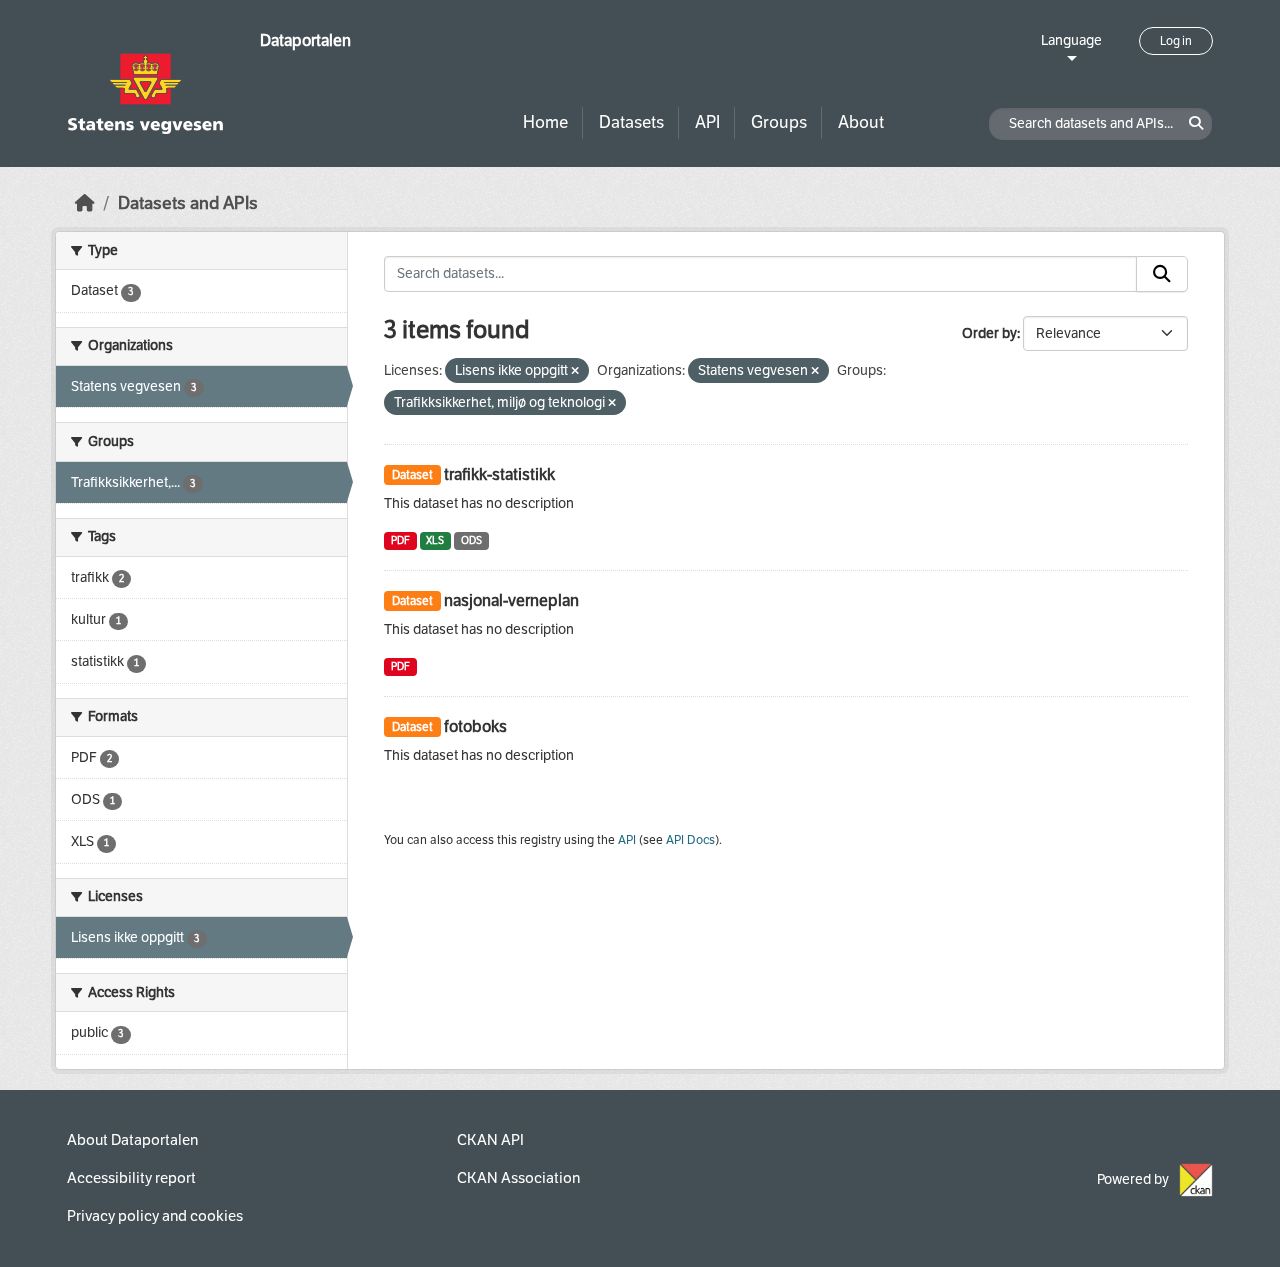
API (707, 122)
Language (1071, 40)
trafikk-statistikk (499, 474)
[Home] (85, 203)
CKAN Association (518, 1178)
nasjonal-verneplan (511, 600)
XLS (435, 540)
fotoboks (475, 726)
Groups (779, 122)
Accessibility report (131, 1178)
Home (545, 122)
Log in (1176, 41)
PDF (400, 540)
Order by (989, 333)
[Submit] (1162, 274)
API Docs (690, 840)
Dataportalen (305, 40)
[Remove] (575, 371)
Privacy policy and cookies (155, 1216)
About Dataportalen (132, 1140)
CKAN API (490, 1140)
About (861, 122)
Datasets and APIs (188, 203)
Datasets (631, 122)
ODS (471, 540)
